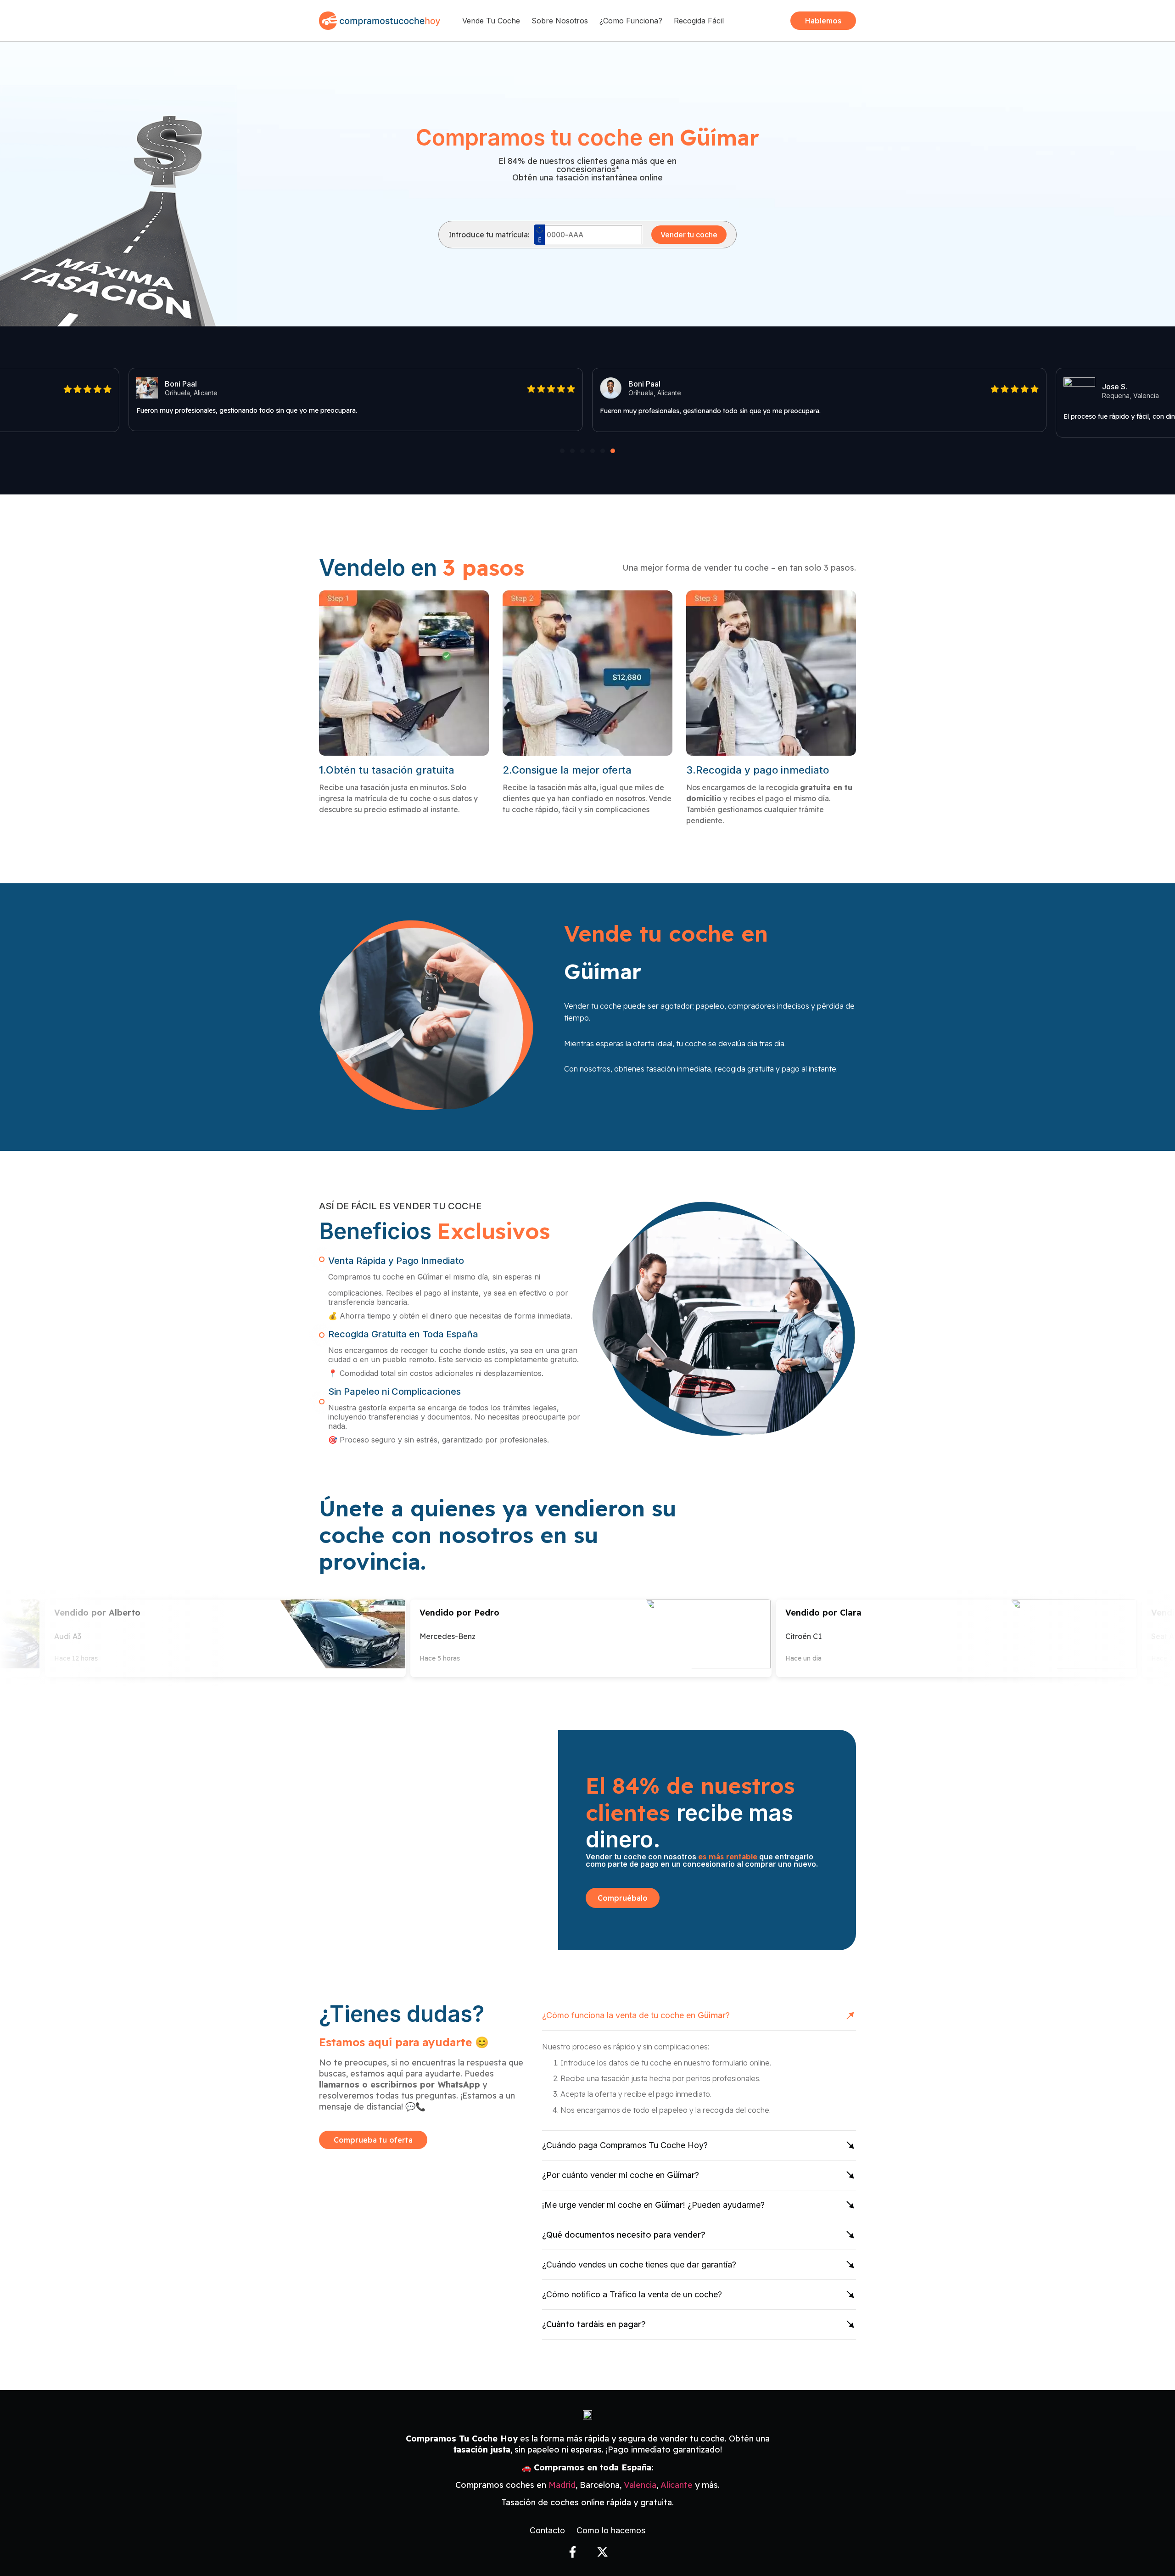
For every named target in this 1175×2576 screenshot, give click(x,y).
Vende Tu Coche (491, 21)
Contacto (547, 2531)
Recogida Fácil (699, 21)
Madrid (562, 2485)
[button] (562, 451)
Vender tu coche (689, 235)
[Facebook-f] (573, 2552)
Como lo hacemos (611, 2531)
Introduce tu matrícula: (489, 235)
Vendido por (94, 1613)
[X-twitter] (602, 2552)
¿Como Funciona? (631, 21)
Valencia (640, 2485)
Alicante (677, 2485)
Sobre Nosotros (560, 21)
